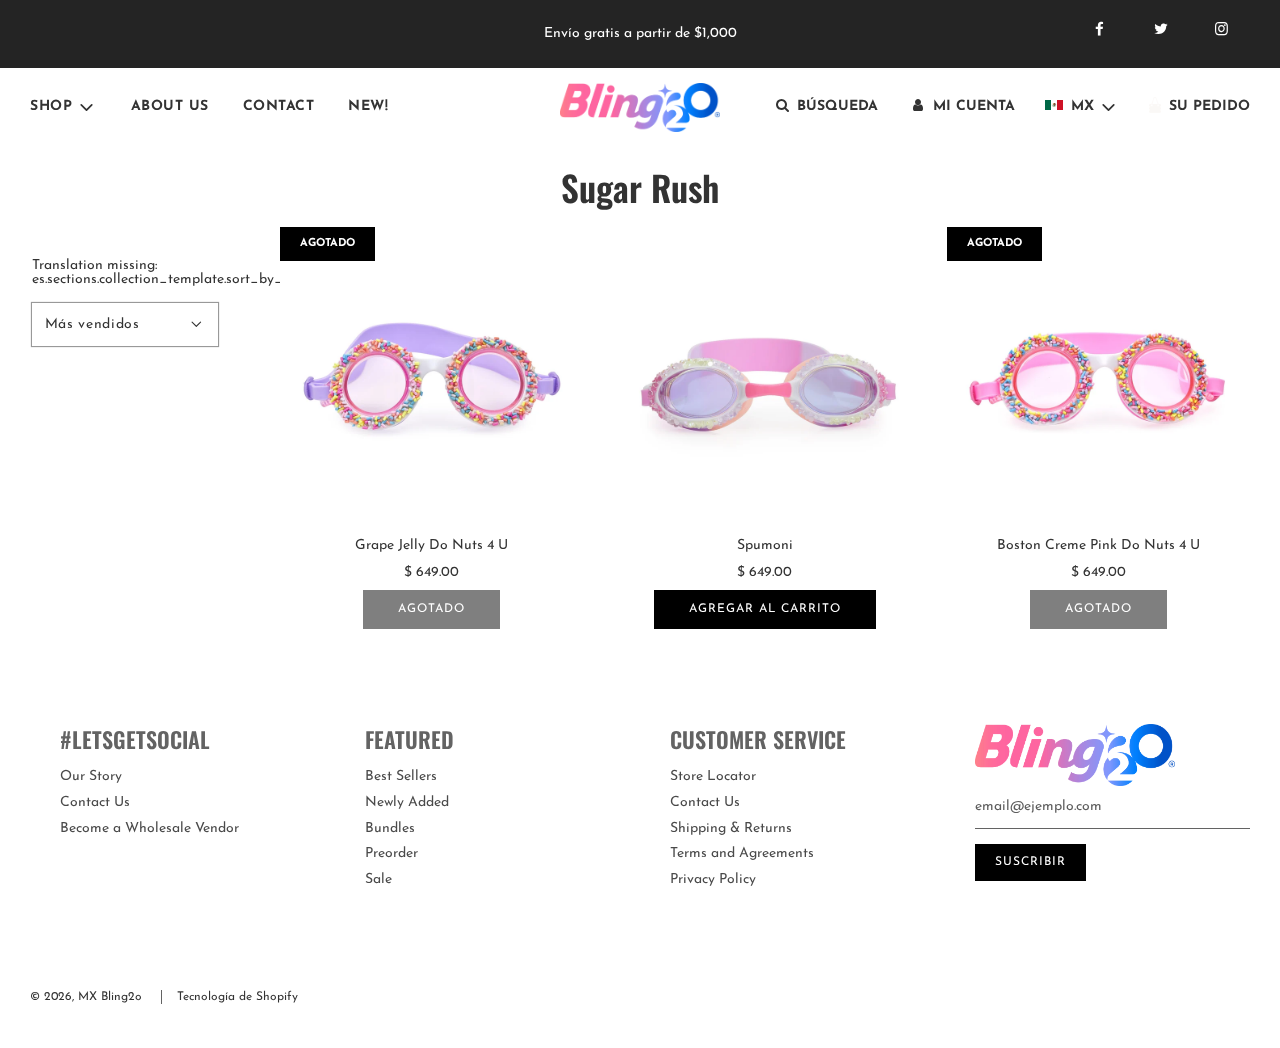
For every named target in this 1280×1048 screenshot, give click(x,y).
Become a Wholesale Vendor (149, 828)
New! (368, 106)
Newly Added (407, 802)
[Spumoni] (764, 378)
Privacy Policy (713, 879)
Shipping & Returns (731, 828)
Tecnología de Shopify (237, 997)
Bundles (390, 828)
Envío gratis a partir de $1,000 (640, 33)
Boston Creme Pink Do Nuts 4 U (1098, 545)
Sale (378, 879)
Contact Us (95, 802)
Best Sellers (401, 776)
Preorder (391, 853)
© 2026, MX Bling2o (86, 997)
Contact (279, 106)
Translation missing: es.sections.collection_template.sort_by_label (125, 273)
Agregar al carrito (765, 609)
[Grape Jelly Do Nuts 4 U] (431, 378)
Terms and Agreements (742, 853)
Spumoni (765, 545)
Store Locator (713, 776)
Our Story (91, 776)
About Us (170, 106)
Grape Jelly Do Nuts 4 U (431, 545)
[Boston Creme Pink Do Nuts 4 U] (1098, 378)
